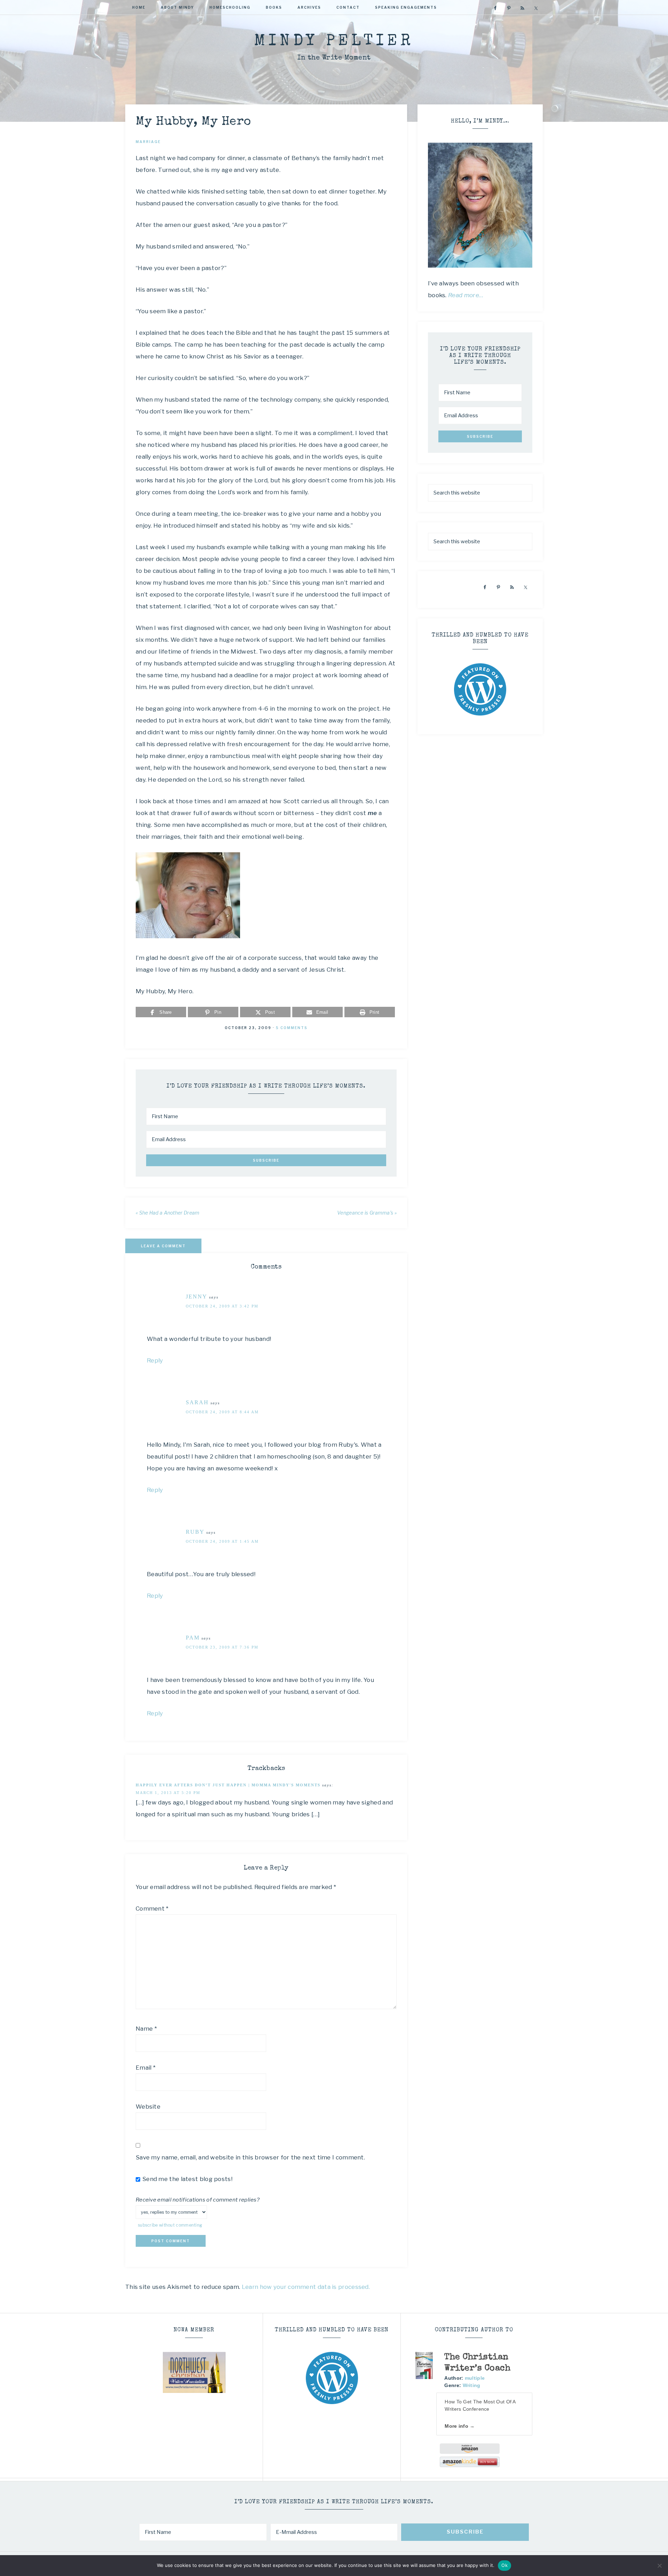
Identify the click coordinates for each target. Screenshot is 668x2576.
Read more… (466, 295)
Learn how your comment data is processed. (306, 2287)
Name (146, 2029)
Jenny (197, 1297)
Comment (152, 1909)
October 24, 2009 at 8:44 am (222, 1412)
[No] (659, 2566)
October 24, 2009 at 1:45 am (222, 1541)
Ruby (195, 1532)
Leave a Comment (163, 1246)
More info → (460, 2426)
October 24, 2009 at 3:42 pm (222, 1306)
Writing (472, 2385)
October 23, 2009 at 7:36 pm (222, 1647)
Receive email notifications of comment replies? (198, 2200)
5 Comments (292, 1028)
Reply (155, 1360)
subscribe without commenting (170, 2225)
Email (146, 2068)
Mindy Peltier (334, 42)
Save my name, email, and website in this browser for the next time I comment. (250, 2157)
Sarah (197, 1402)
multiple (475, 2378)
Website (148, 2107)
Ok (504, 2565)
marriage (148, 142)
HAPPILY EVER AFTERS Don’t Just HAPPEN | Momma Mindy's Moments (228, 1785)
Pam (193, 1638)
